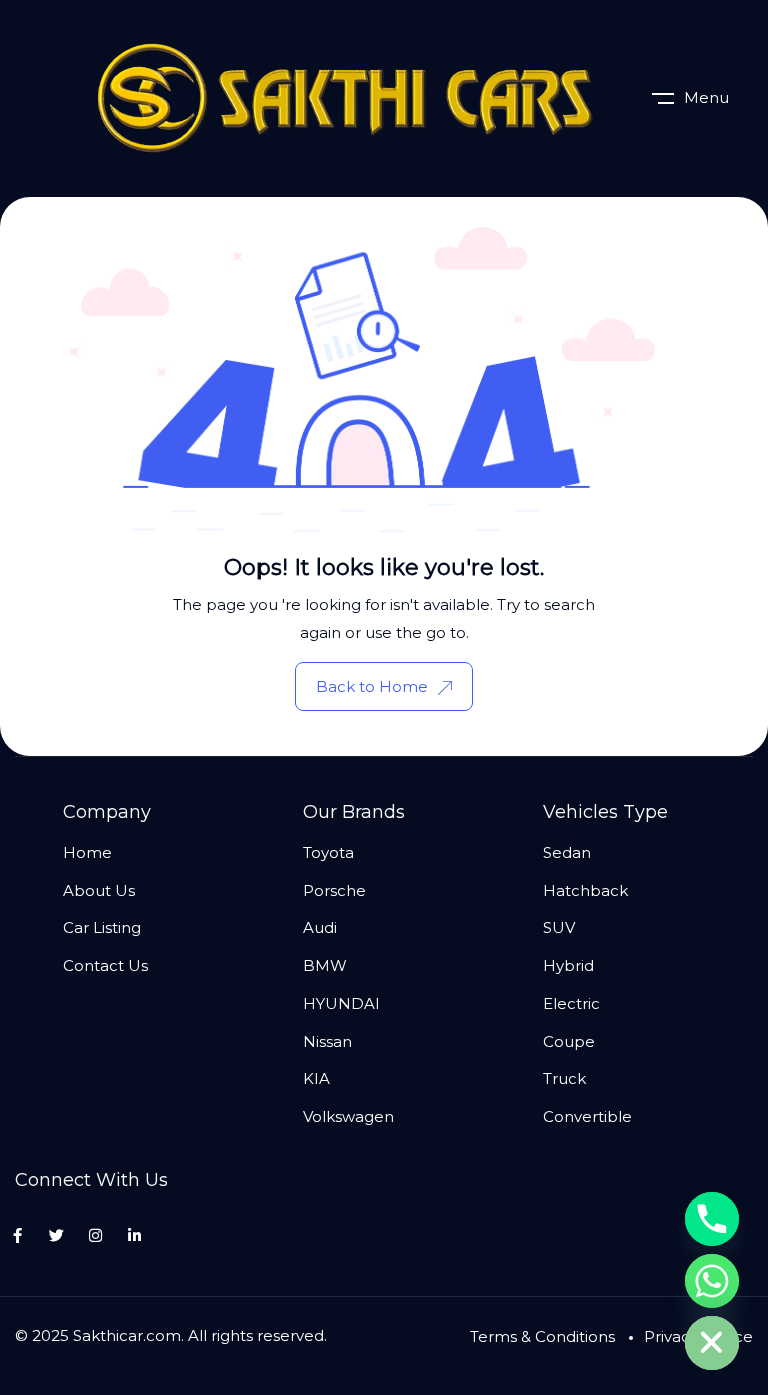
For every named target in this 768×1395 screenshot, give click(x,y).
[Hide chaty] (712, 1343)
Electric (571, 1003)
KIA (316, 1078)
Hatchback (585, 890)
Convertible (587, 1116)
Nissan (327, 1041)
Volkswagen (348, 1116)
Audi (320, 927)
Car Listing (102, 927)
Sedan (567, 852)
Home (87, 852)
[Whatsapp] (712, 1281)
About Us (99, 890)
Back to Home (372, 686)
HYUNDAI (341, 1003)
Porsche (334, 890)
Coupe (569, 1041)
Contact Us (105, 965)
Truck (564, 1078)
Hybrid (568, 965)
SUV (559, 927)
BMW (325, 965)
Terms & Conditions (542, 1336)
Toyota (328, 852)
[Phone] (712, 1219)
